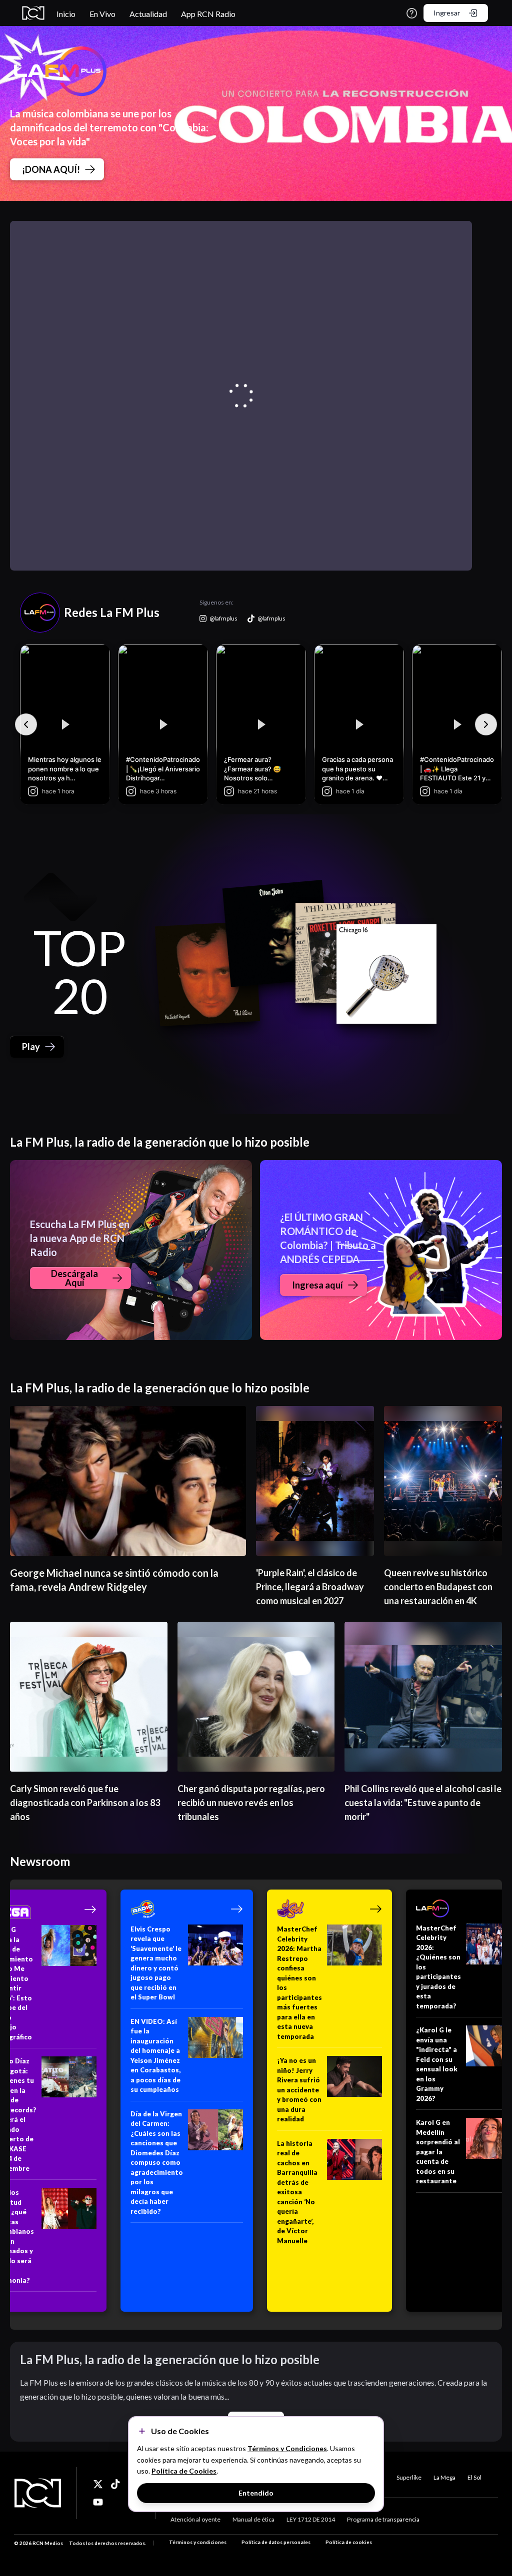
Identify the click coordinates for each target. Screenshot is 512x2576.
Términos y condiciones (198, 2542)
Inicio (66, 14)
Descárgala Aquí (74, 1278)
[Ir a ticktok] (98, 2484)
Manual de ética (253, 2519)
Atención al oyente (195, 2519)
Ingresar (447, 13)
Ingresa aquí (317, 1285)
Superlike (409, 2477)
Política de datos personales (276, 2542)
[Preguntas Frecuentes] (412, 13)
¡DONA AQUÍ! (51, 169)
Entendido (256, 2493)
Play (31, 1047)
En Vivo (102, 14)
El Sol (474, 2477)
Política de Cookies (184, 2471)
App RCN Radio (208, 14)
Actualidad (148, 14)
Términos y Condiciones (287, 2448)
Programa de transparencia (383, 2519)
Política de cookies (349, 2542)
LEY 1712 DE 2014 (311, 2519)
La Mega (444, 2477)
